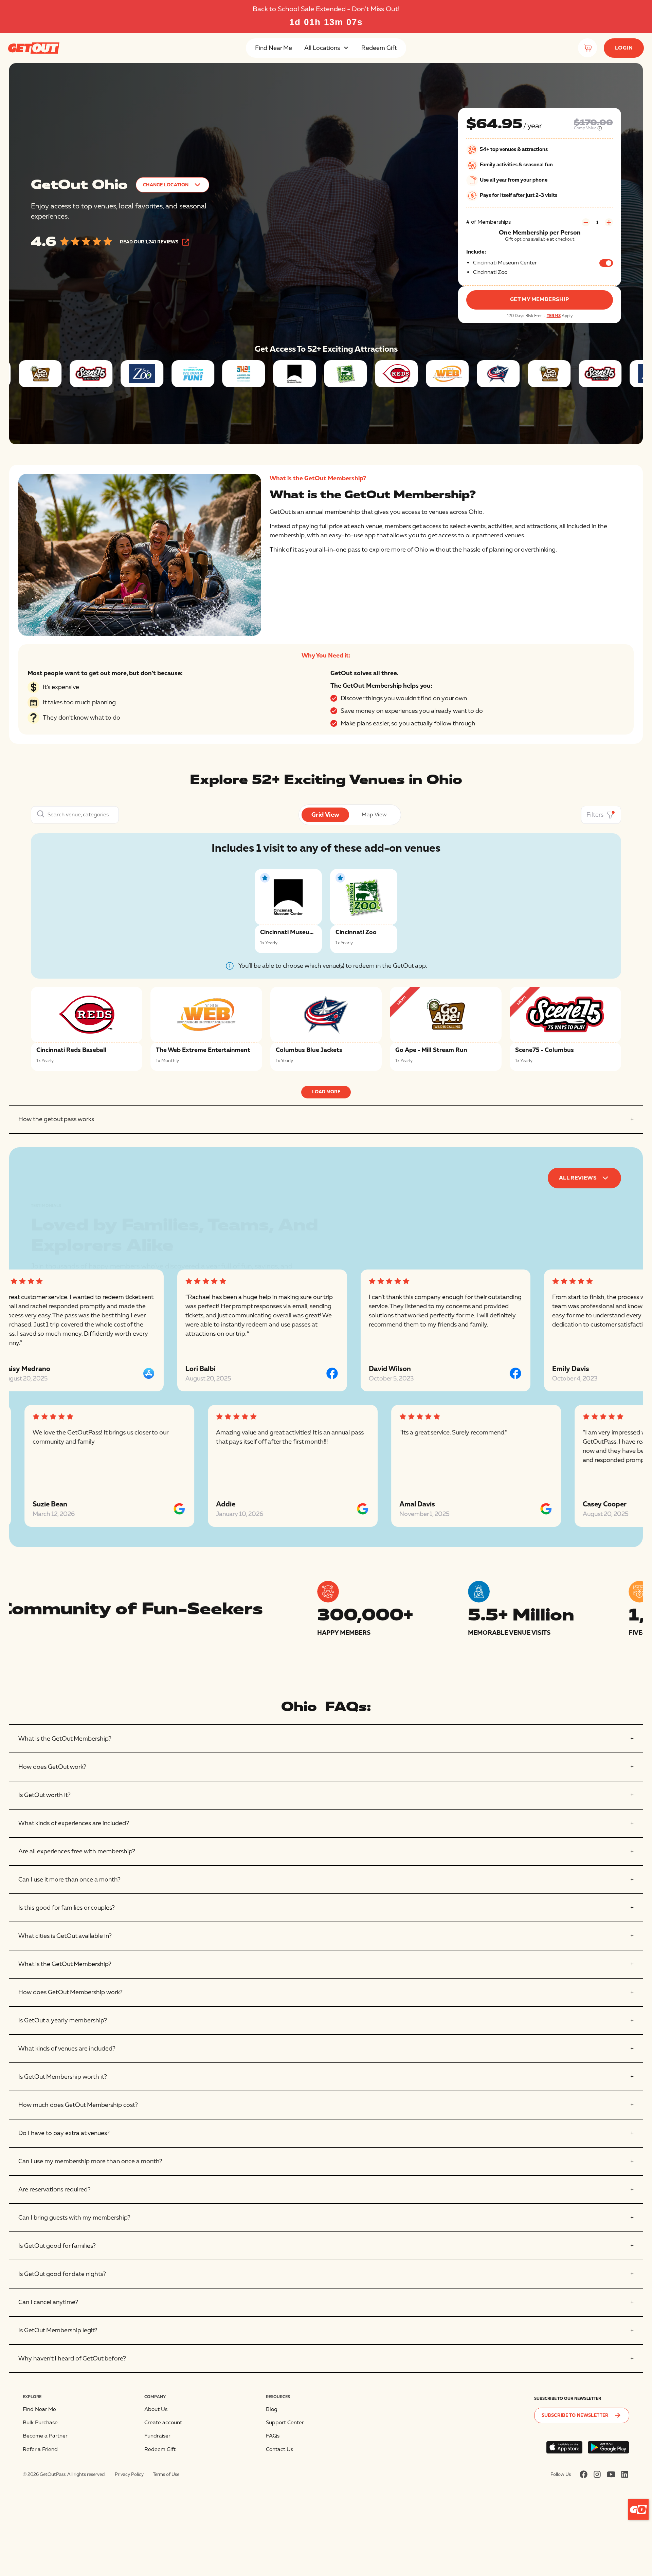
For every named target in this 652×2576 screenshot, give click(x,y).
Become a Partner (45, 2436)
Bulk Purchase (40, 2423)
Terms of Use (166, 2474)
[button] (327, 48)
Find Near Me (274, 48)
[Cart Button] (587, 48)
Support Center (285, 2423)
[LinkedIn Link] (625, 2474)
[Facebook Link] (584, 2474)
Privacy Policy (129, 2474)
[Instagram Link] (597, 2474)
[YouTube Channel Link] (611, 2474)
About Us (156, 2409)
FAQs (273, 2436)
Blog (272, 2409)
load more (326, 1092)
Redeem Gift (379, 48)
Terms (554, 316)
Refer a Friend (40, 2449)
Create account (163, 2423)
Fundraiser (157, 2436)
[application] (638, 2509)
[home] (34, 48)
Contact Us (279, 2449)
